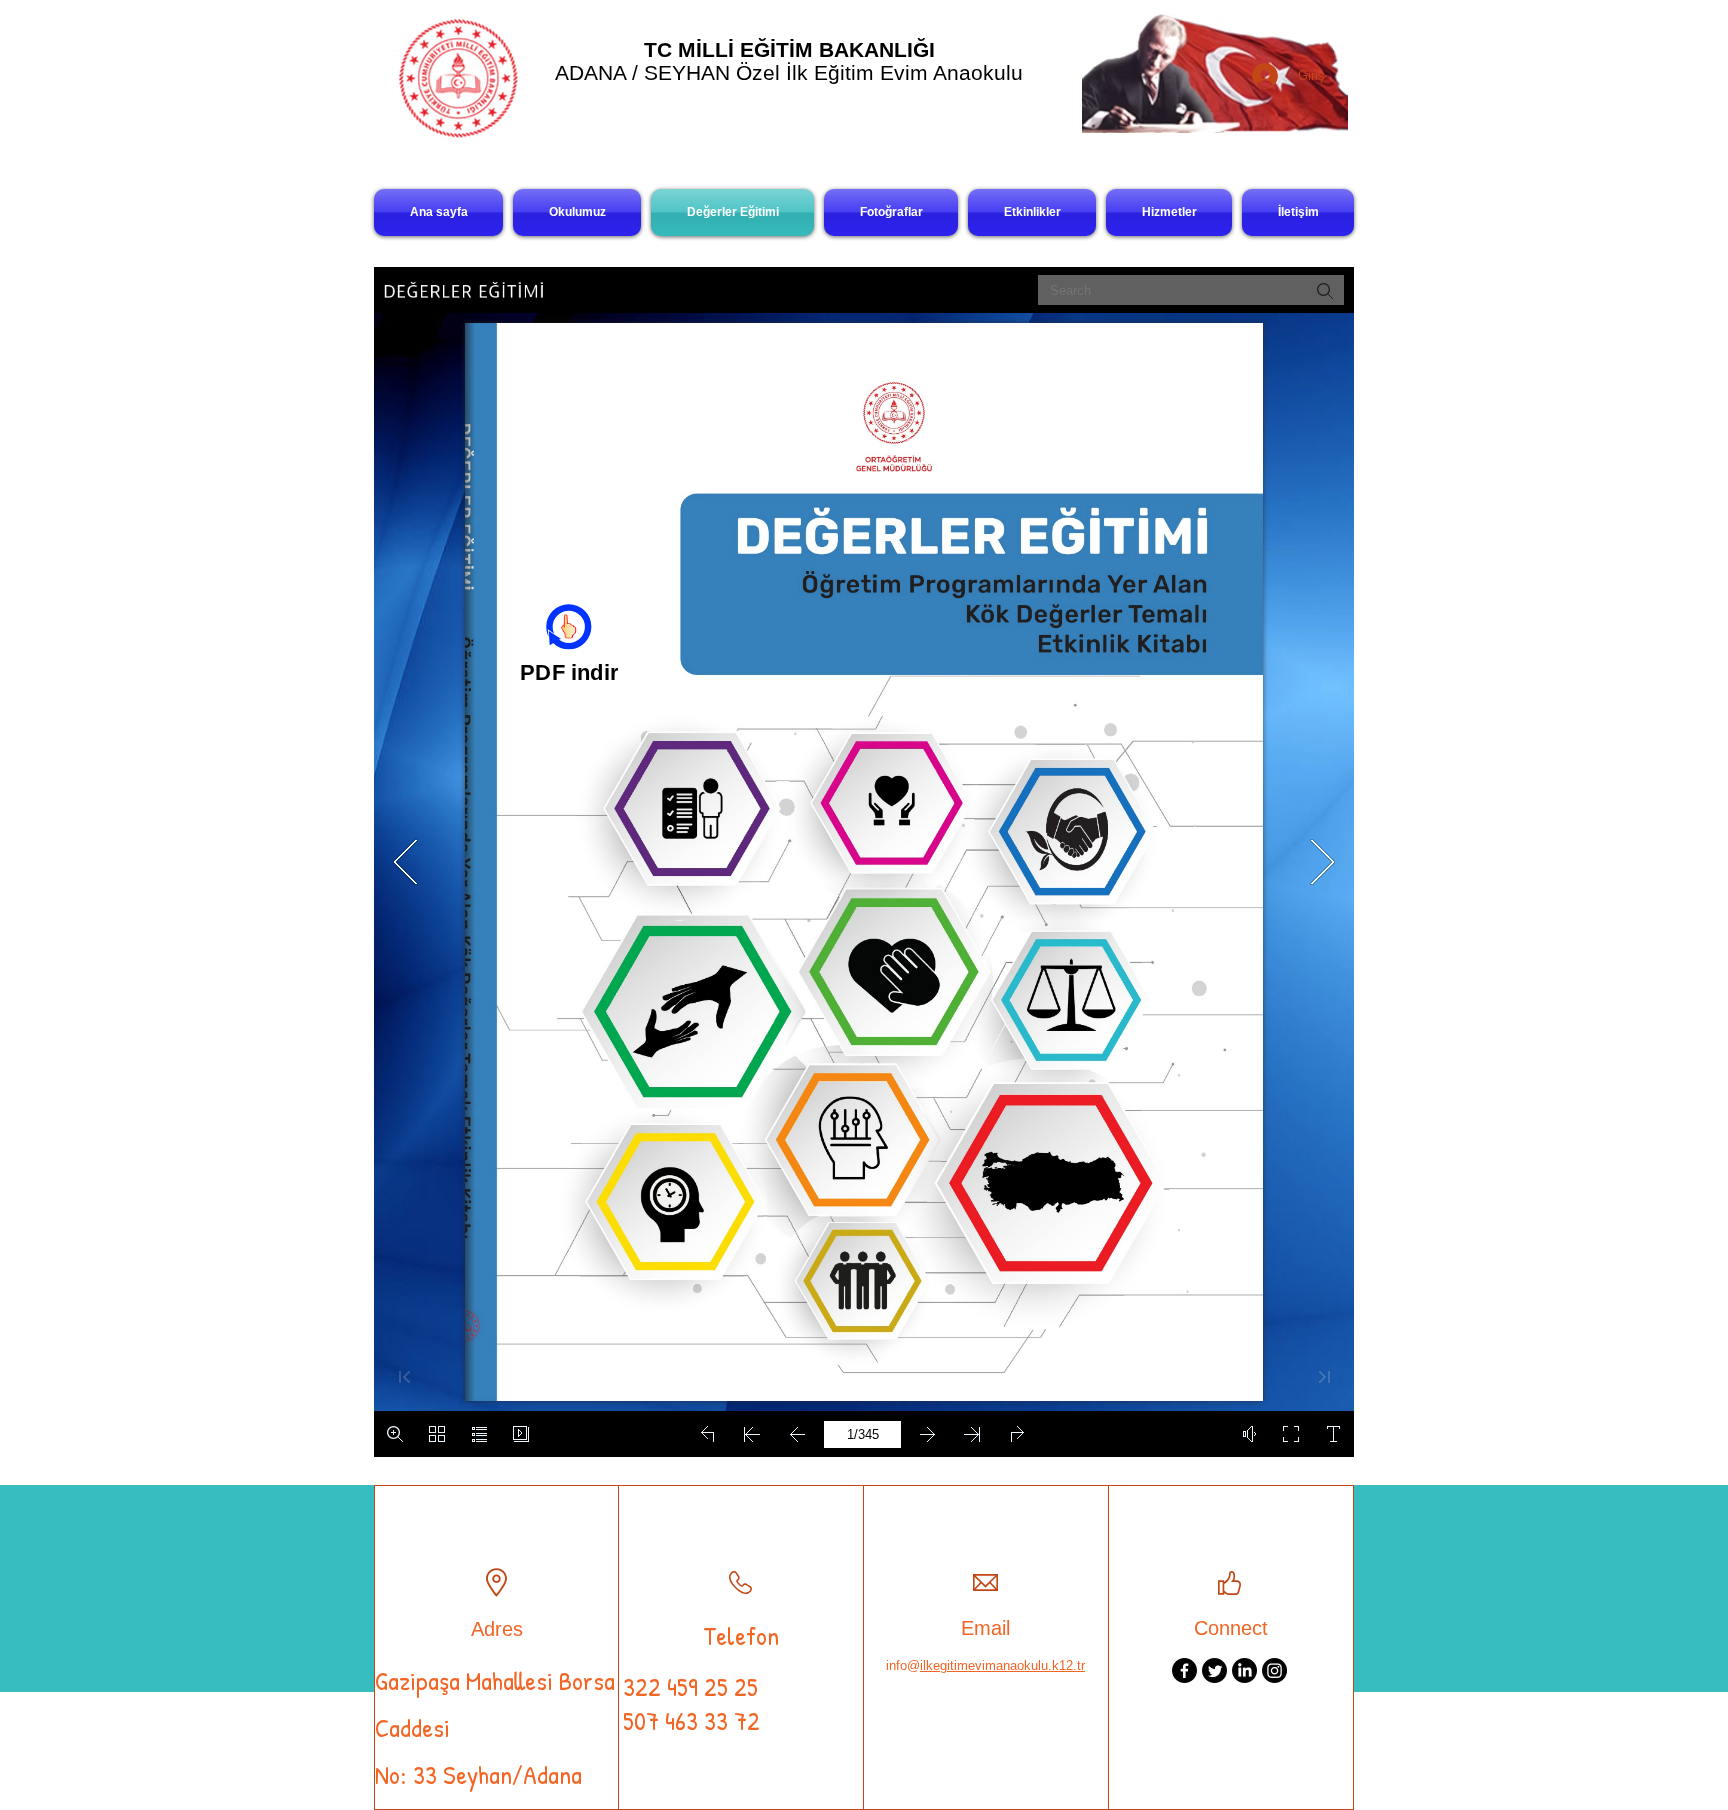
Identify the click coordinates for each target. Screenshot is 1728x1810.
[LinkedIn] (1244, 1670)
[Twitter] (1214, 1670)
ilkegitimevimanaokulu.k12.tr (1002, 1665)
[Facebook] (1184, 1670)
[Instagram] (1274, 1670)
